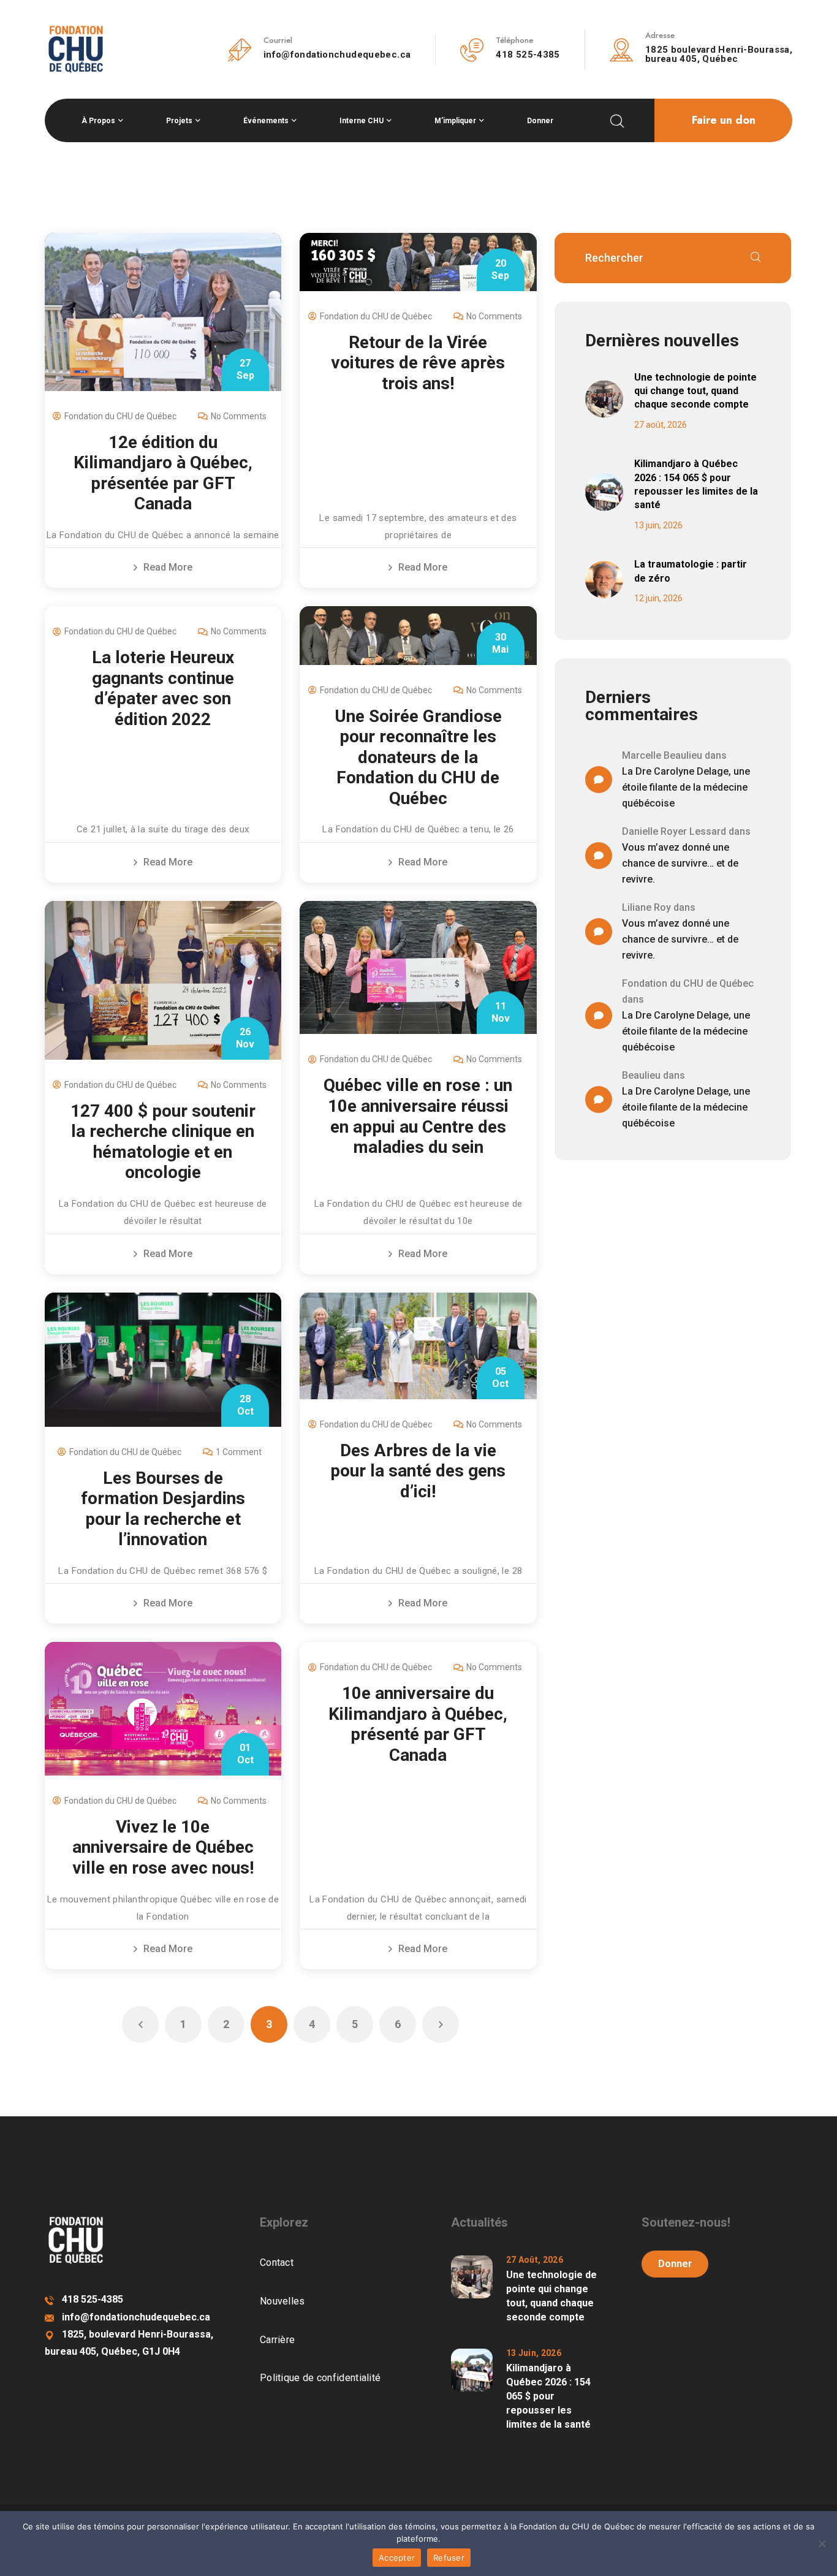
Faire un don (724, 120)
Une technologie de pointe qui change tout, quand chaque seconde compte (695, 391)
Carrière (277, 2340)
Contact (277, 2263)
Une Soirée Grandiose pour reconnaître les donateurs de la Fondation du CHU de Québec (418, 757)
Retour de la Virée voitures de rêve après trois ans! (418, 363)
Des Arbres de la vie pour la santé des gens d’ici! (418, 1471)
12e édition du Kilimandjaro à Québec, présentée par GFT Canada (163, 473)
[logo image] (76, 48)
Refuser (449, 2558)
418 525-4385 (528, 55)
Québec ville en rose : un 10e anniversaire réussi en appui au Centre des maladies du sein (418, 1116)
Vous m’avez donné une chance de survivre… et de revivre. (680, 863)
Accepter (397, 2558)
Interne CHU (362, 121)
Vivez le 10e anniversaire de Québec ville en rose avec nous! (163, 1847)
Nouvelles (282, 2301)
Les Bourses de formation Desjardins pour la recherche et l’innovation (163, 1509)
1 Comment (239, 1452)
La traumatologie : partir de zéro (691, 571)
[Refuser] (822, 2544)
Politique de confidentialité (320, 2378)
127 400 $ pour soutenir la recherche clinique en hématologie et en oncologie (163, 1142)
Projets (179, 121)
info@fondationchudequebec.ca (337, 55)
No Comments (239, 416)
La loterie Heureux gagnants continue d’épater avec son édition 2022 (163, 688)
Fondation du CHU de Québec (120, 416)
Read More (168, 567)
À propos (98, 121)
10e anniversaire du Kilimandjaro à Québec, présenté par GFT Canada (418, 1724)
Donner (540, 121)
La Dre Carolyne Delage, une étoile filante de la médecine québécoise (686, 787)
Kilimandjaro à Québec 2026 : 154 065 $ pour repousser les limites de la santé (696, 484)
